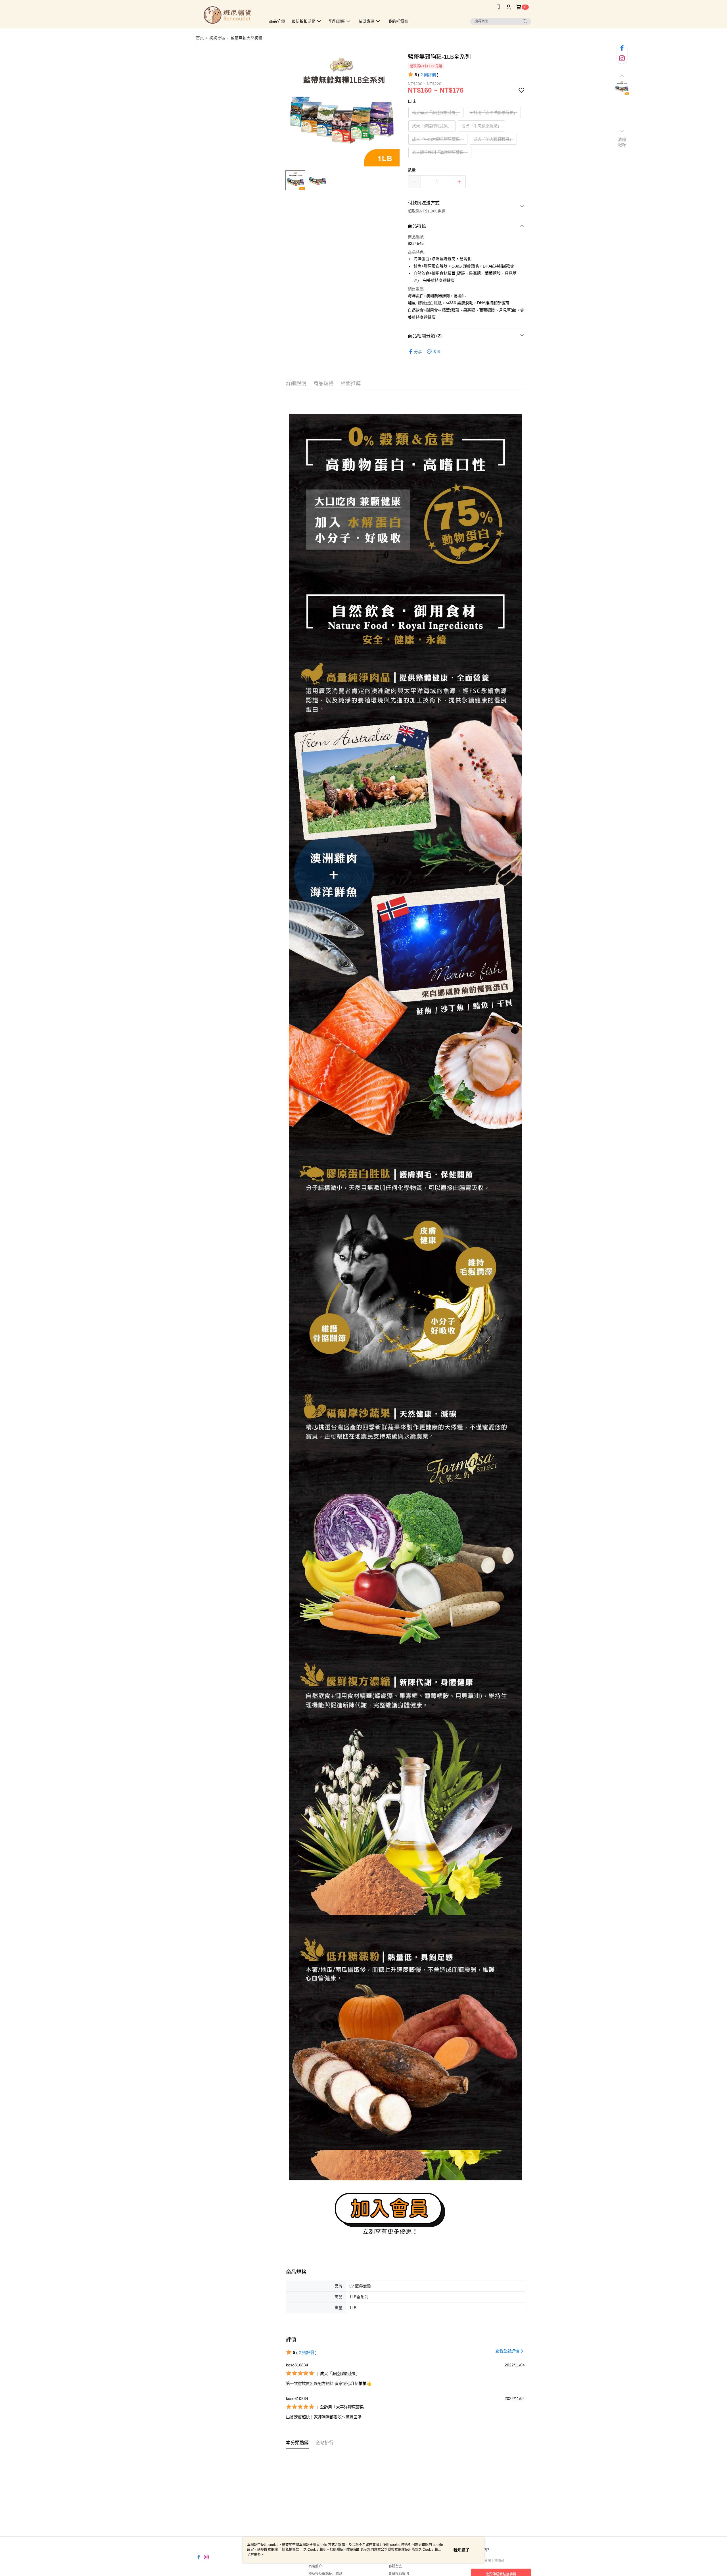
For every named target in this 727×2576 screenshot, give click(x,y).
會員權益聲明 (399, 2574)
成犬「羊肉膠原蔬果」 (493, 139)
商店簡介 (315, 2566)
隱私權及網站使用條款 (325, 2574)
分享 (418, 352)
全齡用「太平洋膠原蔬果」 (493, 112)
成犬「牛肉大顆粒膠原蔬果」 (438, 139)
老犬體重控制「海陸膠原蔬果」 (440, 152)
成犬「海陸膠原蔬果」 (432, 126)
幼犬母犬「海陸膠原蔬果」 (436, 112)
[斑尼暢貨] (227, 15)
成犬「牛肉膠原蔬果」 (481, 126)
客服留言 (395, 2566)
